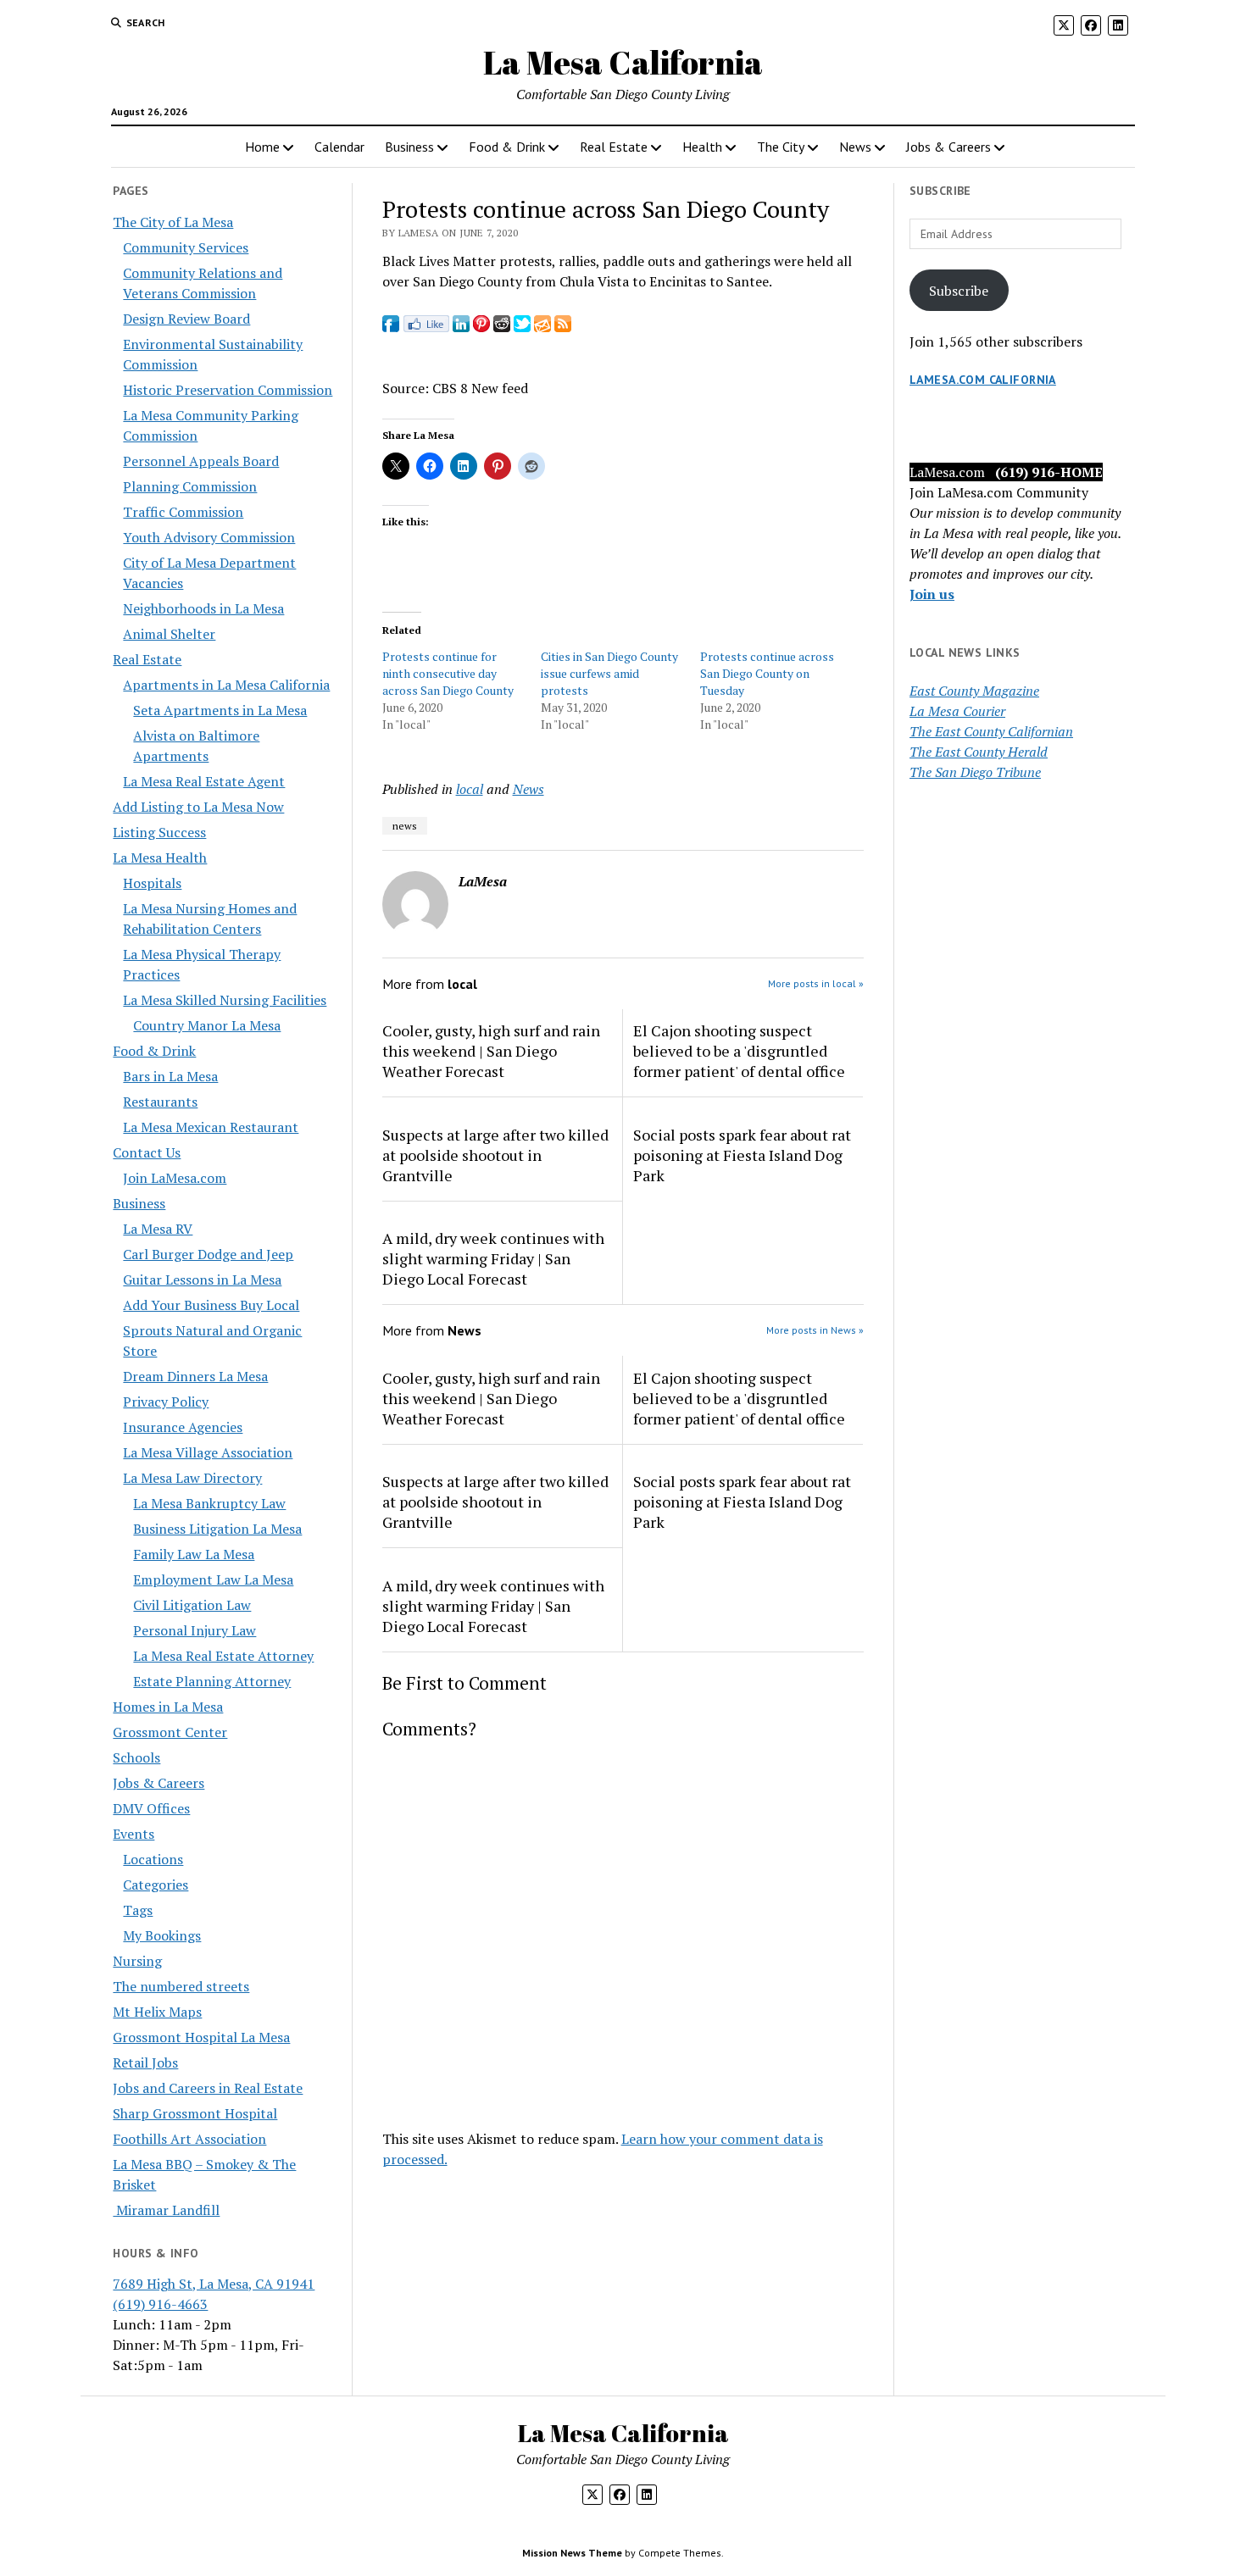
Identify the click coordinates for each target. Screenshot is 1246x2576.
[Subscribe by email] (542, 327)
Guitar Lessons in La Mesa (202, 1280)
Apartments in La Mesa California (226, 685)
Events (133, 1834)
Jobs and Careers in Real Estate (208, 2088)
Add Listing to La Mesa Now (198, 807)
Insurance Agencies (183, 1427)
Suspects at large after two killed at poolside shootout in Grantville (495, 1155)
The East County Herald (979, 752)
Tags (138, 1910)
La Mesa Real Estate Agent (204, 781)
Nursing (137, 1961)
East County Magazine (974, 691)
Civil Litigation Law (192, 1605)
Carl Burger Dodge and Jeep (208, 1254)
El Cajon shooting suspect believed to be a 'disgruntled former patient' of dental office (739, 1051)
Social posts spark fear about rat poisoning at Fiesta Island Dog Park (742, 1155)
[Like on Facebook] (426, 327)
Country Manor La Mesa (207, 1025)
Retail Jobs (145, 2062)
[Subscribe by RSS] (563, 327)
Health (702, 147)
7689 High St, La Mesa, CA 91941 (214, 2284)
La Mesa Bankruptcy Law (209, 1503)
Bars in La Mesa (170, 1076)
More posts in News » (815, 1330)
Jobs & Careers (948, 147)
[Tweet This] (522, 327)
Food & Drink (507, 147)
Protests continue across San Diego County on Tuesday (767, 673)
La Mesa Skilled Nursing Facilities (225, 1000)
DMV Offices (151, 1808)
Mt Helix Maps (157, 2012)
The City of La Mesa (173, 222)
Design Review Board (186, 319)
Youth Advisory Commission (209, 537)
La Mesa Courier (957, 711)
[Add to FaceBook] (391, 327)
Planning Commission (190, 486)
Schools (136, 1757)
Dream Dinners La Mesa (195, 1376)
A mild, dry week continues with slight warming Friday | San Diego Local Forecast (493, 1258)
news (405, 826)
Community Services (186, 247)
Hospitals (152, 883)
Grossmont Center (170, 1732)
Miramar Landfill (166, 2210)
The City (781, 147)
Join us (932, 594)
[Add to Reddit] (502, 327)
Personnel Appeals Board (201, 461)
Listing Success (159, 832)
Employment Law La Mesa (213, 1579)
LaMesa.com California (983, 380)
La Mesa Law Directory (192, 1478)
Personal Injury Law (195, 1630)
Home (262, 147)
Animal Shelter (169, 634)
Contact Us (147, 1152)
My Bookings (162, 1935)
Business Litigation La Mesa (217, 1529)
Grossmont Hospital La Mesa (201, 2037)
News (855, 147)
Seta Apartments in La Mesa (220, 710)
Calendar (339, 147)
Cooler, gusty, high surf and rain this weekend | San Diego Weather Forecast (491, 1051)
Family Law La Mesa (194, 1554)
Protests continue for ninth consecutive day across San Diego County (448, 673)
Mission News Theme (572, 2553)
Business (409, 147)
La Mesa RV (158, 1229)
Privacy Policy (166, 1402)
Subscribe (959, 291)
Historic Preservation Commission (228, 390)
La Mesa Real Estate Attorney (223, 1656)
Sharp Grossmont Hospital (195, 2113)
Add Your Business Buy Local (211, 1305)
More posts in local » (816, 983)
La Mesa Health (160, 858)
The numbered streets (181, 1986)
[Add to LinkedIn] (461, 327)
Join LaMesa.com (175, 1178)
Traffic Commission (183, 512)
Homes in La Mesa (168, 1707)
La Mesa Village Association (208, 1452)
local (470, 789)
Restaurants (160, 1102)
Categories (156, 1885)
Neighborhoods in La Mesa (203, 608)
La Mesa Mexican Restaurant (211, 1127)
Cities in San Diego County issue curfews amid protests (609, 673)
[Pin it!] (481, 327)
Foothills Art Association (189, 2139)
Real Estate (614, 147)
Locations (153, 1859)
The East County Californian (991, 731)
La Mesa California (623, 62)
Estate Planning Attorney (212, 1681)
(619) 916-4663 (160, 2304)
